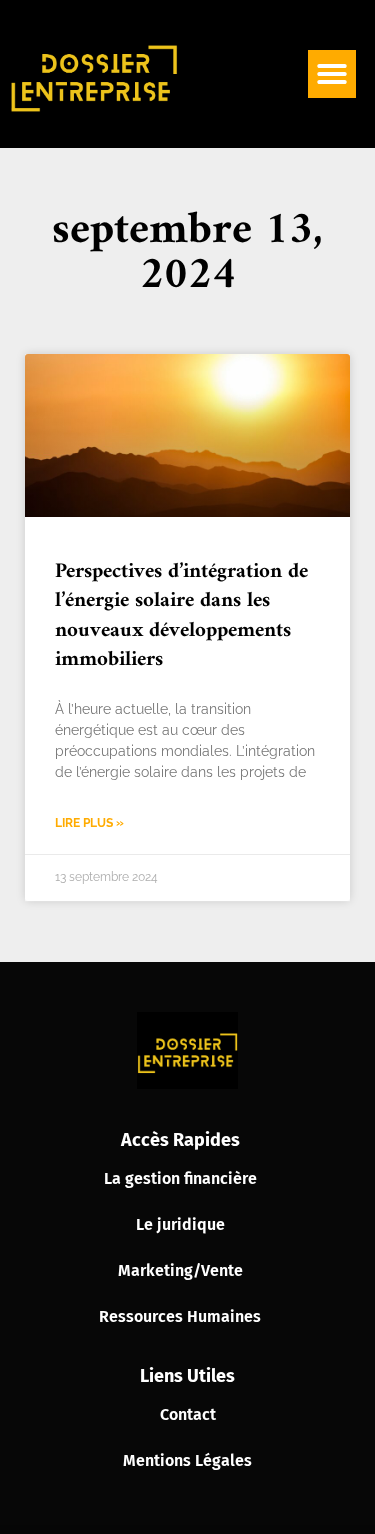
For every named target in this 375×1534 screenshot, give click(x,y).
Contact (188, 1414)
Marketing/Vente (180, 1270)
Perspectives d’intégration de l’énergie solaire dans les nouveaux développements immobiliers (181, 615)
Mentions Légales (187, 1460)
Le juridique (180, 1224)
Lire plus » (89, 823)
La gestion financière (180, 1178)
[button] (332, 74)
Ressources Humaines (180, 1316)
